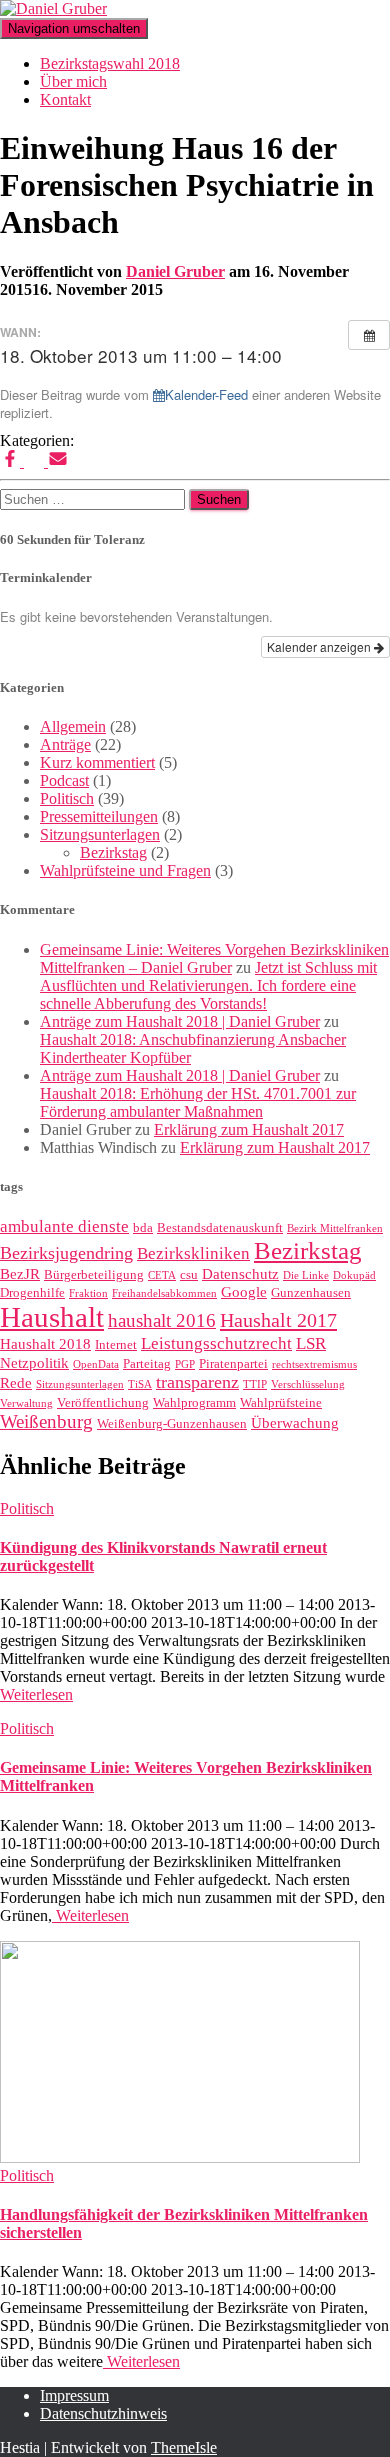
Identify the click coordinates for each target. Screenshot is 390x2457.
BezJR (20, 1274)
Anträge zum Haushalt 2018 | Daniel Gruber (180, 1021)
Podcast (64, 780)
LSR (311, 1343)
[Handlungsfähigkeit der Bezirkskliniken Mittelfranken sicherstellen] (180, 2157)
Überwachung (295, 1423)
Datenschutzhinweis (103, 2413)
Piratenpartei (233, 1363)
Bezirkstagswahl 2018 (110, 63)
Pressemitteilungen (99, 816)
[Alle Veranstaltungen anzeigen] (369, 335)
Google (244, 1292)
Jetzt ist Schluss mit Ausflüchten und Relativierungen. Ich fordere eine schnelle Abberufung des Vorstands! (208, 985)
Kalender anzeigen (320, 646)
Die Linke (306, 1275)
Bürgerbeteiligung (94, 1274)
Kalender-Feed (206, 394)
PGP (185, 1364)
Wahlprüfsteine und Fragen (125, 870)
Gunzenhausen (311, 1292)
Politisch (67, 798)
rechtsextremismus (314, 1364)
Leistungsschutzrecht (216, 1343)
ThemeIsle (184, 2447)
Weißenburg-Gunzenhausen (172, 1423)
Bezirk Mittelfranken (335, 1228)
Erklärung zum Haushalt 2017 (249, 1129)
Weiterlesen (36, 1694)
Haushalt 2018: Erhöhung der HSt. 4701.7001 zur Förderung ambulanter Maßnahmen (198, 1102)
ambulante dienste (64, 1226)
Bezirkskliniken (193, 1253)
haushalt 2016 (162, 1320)
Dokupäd (354, 1275)
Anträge (65, 744)
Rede (16, 1383)
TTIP (255, 1384)
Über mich (73, 81)
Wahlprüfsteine (281, 1402)
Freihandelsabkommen (164, 1293)
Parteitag (147, 1363)
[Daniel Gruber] (53, 8)
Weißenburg (46, 1421)
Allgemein (73, 726)
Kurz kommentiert (97, 762)
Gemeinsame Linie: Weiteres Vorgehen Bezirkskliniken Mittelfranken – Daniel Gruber (214, 958)
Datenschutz (240, 1274)
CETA (162, 1275)
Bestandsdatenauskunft (220, 1227)
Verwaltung (26, 1403)
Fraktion (88, 1293)
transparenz (197, 1382)
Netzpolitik (34, 1363)
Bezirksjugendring (66, 1253)
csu (189, 1274)
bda (143, 1227)
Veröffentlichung (103, 1402)
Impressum (74, 2395)
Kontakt (65, 99)
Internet (116, 1344)
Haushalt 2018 (45, 1344)
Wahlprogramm (194, 1402)
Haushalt (52, 1317)
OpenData (96, 1364)
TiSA (140, 1384)
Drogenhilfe (32, 1292)
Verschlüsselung (308, 1384)
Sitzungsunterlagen (100, 834)
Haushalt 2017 (278, 1320)
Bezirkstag (113, 852)
